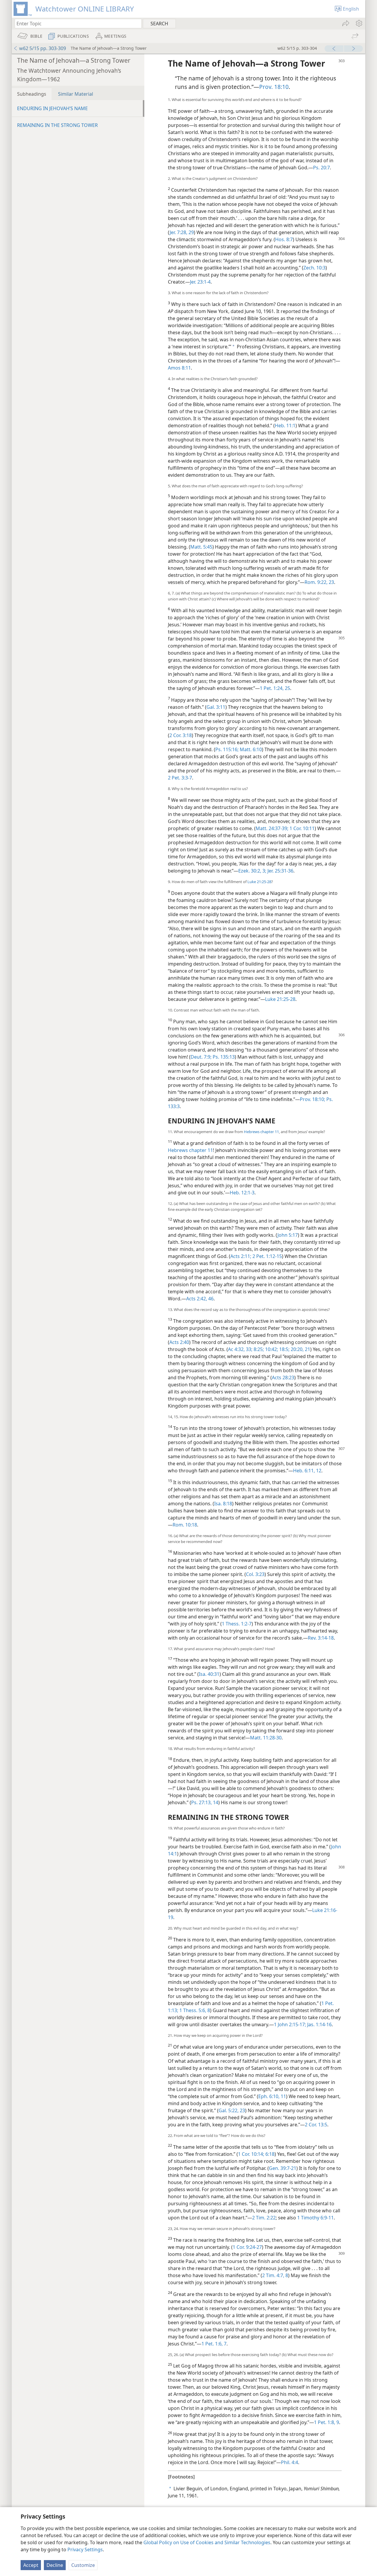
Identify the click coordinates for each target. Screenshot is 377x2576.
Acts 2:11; (241, 1256)
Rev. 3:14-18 (321, 1638)
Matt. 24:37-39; (272, 828)
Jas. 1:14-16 (319, 2024)
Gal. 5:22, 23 (232, 2110)
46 (210, 1299)
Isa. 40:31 (209, 1674)
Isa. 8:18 (223, 1504)
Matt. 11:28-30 (266, 1738)
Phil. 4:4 (290, 2462)
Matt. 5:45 (201, 547)
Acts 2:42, (197, 1299)
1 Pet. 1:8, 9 (326, 2422)
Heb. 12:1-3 (242, 1193)
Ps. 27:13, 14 (205, 1802)
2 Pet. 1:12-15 (267, 1256)
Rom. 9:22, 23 (319, 582)
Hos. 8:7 (284, 239)
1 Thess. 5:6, (192, 2010)
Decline (55, 2565)
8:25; (258, 1349)
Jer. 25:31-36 (280, 871)
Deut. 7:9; (201, 1057)
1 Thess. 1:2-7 (237, 1624)
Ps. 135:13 (223, 1057)
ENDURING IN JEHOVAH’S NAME (52, 108)
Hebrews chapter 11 (261, 1132)
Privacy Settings (85, 2549)
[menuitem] (359, 23)
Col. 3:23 (255, 1574)
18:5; (284, 1349)
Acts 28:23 (283, 1378)
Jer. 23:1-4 (200, 282)
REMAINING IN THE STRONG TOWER (57, 125)
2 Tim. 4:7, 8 (275, 2275)
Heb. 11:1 (285, 426)
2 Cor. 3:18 (181, 735)
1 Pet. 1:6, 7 (214, 2344)
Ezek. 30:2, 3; (252, 871)
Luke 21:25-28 (259, 882)
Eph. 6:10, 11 (272, 2096)
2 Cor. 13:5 (316, 2125)
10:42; (271, 1349)
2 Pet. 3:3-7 (180, 778)
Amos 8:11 (179, 368)
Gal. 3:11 (216, 707)
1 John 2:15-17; (290, 2024)
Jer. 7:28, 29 (182, 232)
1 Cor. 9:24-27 (247, 2247)
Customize (83, 2565)
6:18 (269, 2154)
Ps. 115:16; (227, 749)
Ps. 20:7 (321, 168)
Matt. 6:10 (250, 749)
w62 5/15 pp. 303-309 (43, 48)
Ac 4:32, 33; (240, 1349)
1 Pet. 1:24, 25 (275, 688)
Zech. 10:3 (314, 268)
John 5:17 (288, 1235)
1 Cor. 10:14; (251, 2154)
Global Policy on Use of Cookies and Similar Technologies (207, 2542)
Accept (31, 2565)
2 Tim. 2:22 (264, 2218)
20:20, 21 (300, 1349)
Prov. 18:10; (312, 1099)
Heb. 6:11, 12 (307, 1471)
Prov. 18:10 (274, 87)
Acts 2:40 (179, 1342)
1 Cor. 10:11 (301, 828)
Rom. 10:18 (185, 1525)
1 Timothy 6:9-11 (315, 2218)
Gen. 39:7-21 (283, 2168)
